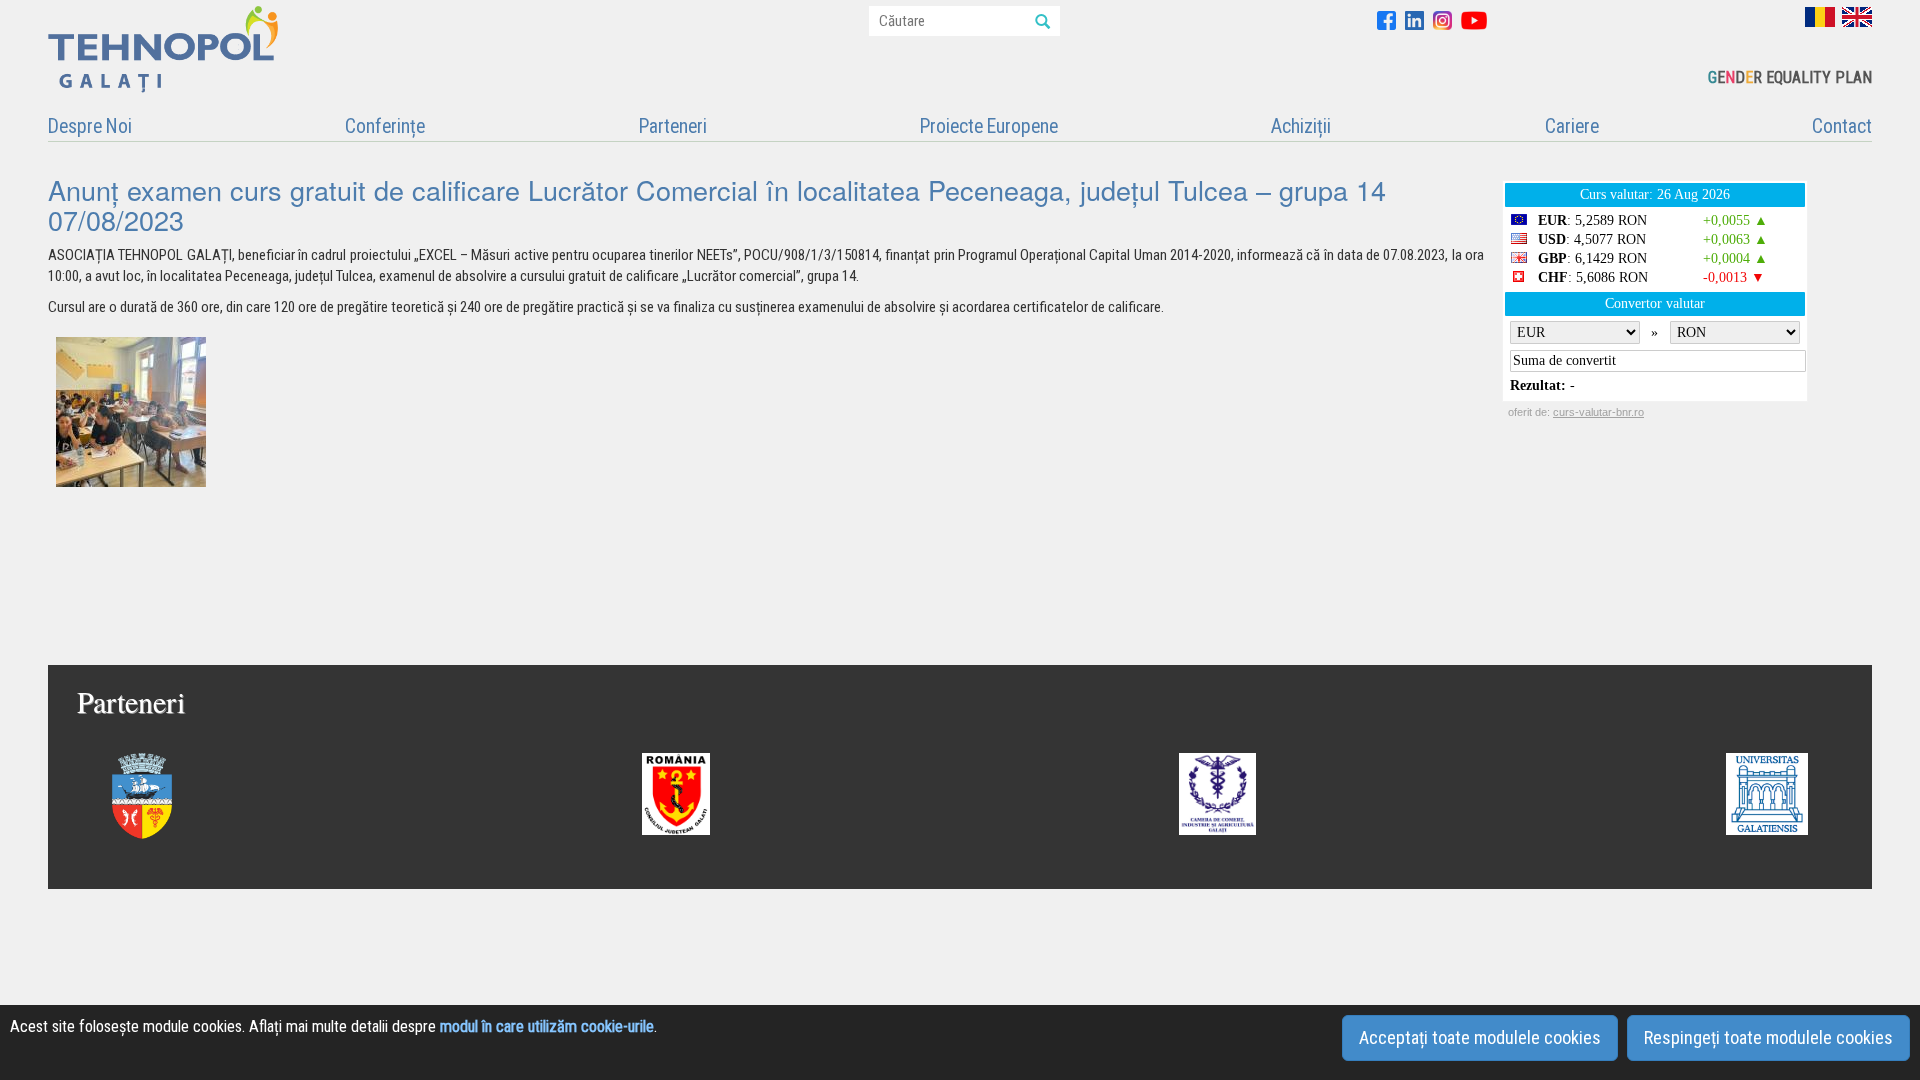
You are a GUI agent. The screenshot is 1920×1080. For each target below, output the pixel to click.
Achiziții (1301, 126)
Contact (1842, 126)
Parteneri (673, 126)
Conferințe (385, 126)
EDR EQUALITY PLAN (1790, 77)
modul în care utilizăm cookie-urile (547, 1026)
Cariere (1572, 126)
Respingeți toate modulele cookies (1768, 1037)
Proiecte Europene (989, 126)
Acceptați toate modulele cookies (1480, 1037)
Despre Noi (90, 126)
